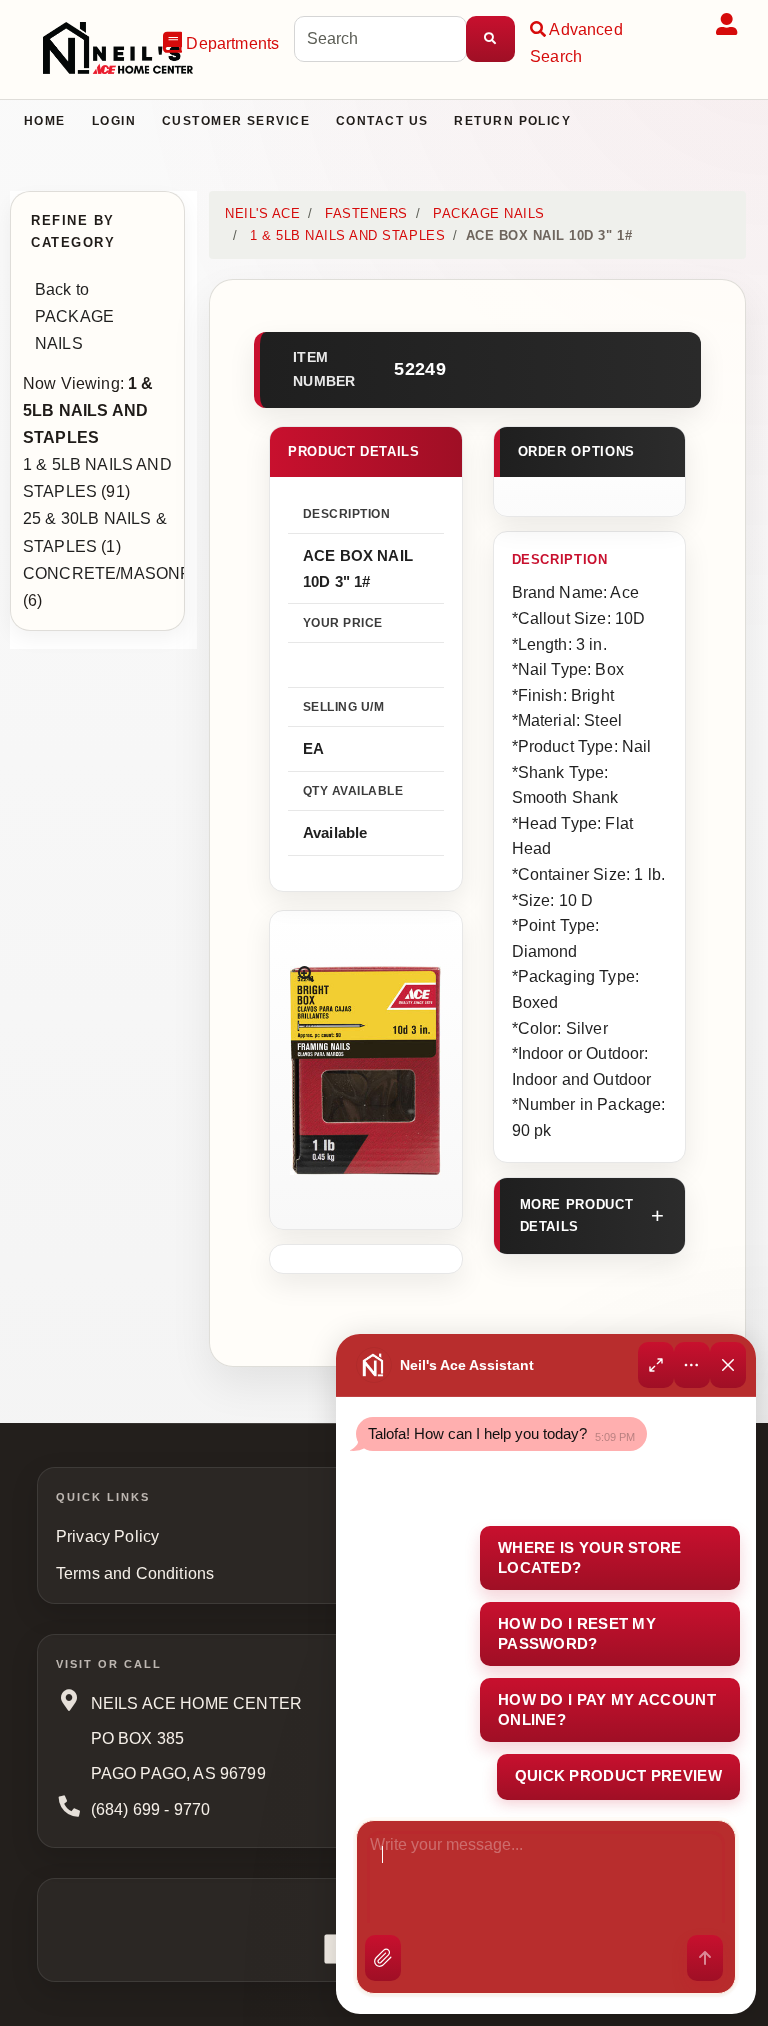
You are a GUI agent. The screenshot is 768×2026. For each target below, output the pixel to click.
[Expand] (656, 1365)
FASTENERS (366, 213)
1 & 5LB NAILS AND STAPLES (347, 235)
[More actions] (692, 1365)
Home (45, 121)
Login (114, 121)
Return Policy (512, 121)
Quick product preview (618, 1775)
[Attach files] (383, 1958)
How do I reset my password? (577, 1633)
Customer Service (236, 121)
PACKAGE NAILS (489, 213)
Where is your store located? (590, 1557)
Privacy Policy (107, 1536)
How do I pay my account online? (607, 1709)
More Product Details (577, 1215)
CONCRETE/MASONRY (113, 573)
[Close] (728, 1365)
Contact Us (382, 121)
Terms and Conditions (135, 1573)
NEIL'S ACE (262, 213)
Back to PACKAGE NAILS (74, 316)
